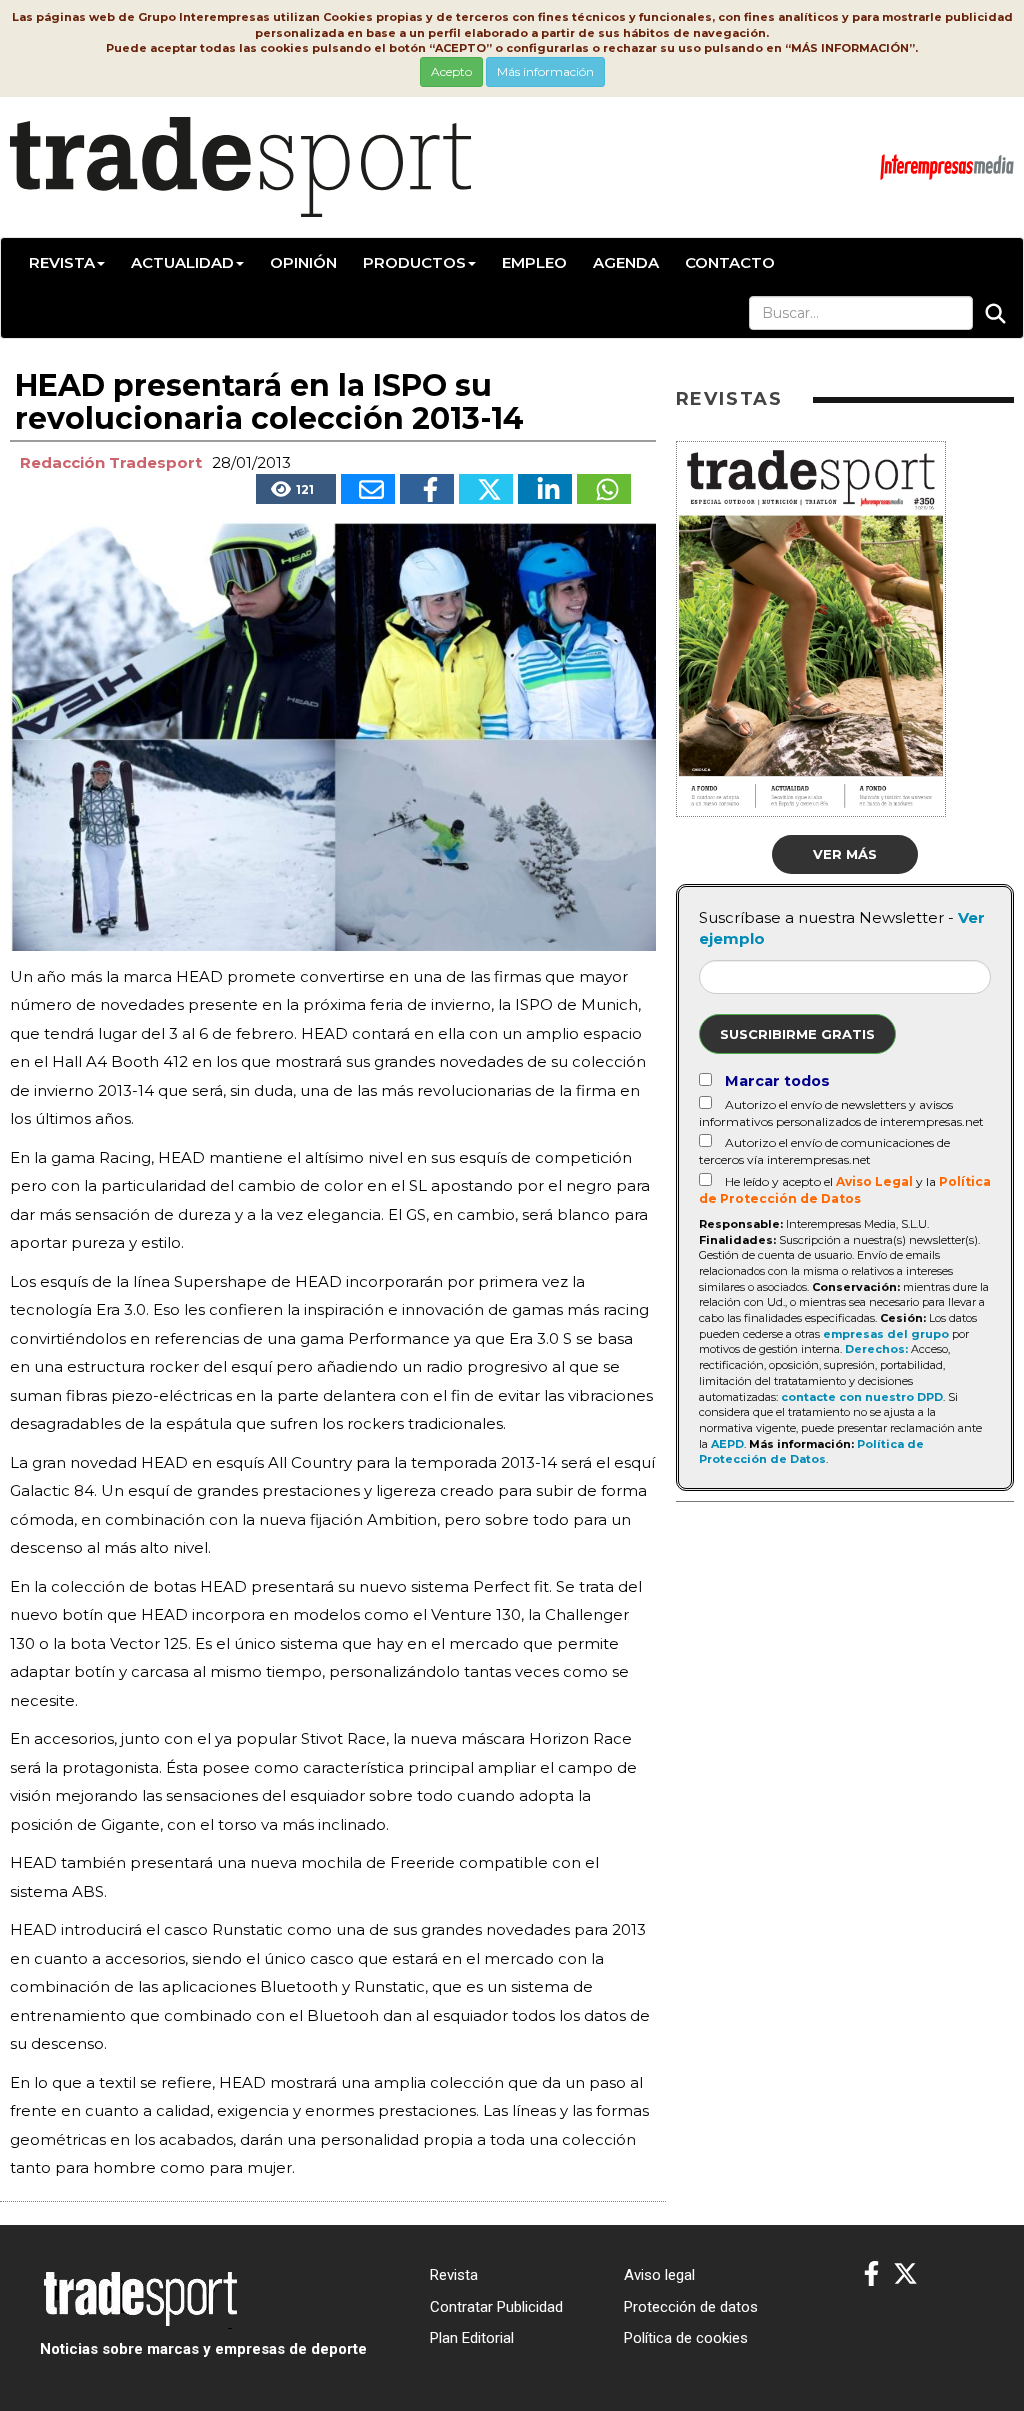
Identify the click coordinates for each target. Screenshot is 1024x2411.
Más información (545, 71)
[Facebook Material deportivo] (871, 2274)
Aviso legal (659, 2275)
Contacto (730, 262)
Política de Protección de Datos (811, 1452)
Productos (414, 262)
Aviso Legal (874, 1181)
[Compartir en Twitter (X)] (486, 489)
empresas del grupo (886, 1334)
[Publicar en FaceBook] (427, 489)
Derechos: (876, 1349)
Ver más (845, 854)
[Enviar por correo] (368, 489)
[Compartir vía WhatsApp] (604, 489)
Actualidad (182, 262)
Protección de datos (691, 2307)
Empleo (534, 262)
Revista (62, 262)
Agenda (626, 262)
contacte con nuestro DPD (862, 1397)
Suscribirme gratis (797, 1034)
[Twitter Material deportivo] (905, 2274)
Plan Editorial (472, 2338)
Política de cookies (686, 2338)
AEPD (727, 1444)
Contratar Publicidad (496, 2307)
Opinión (303, 262)
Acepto (451, 71)
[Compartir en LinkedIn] (545, 489)
